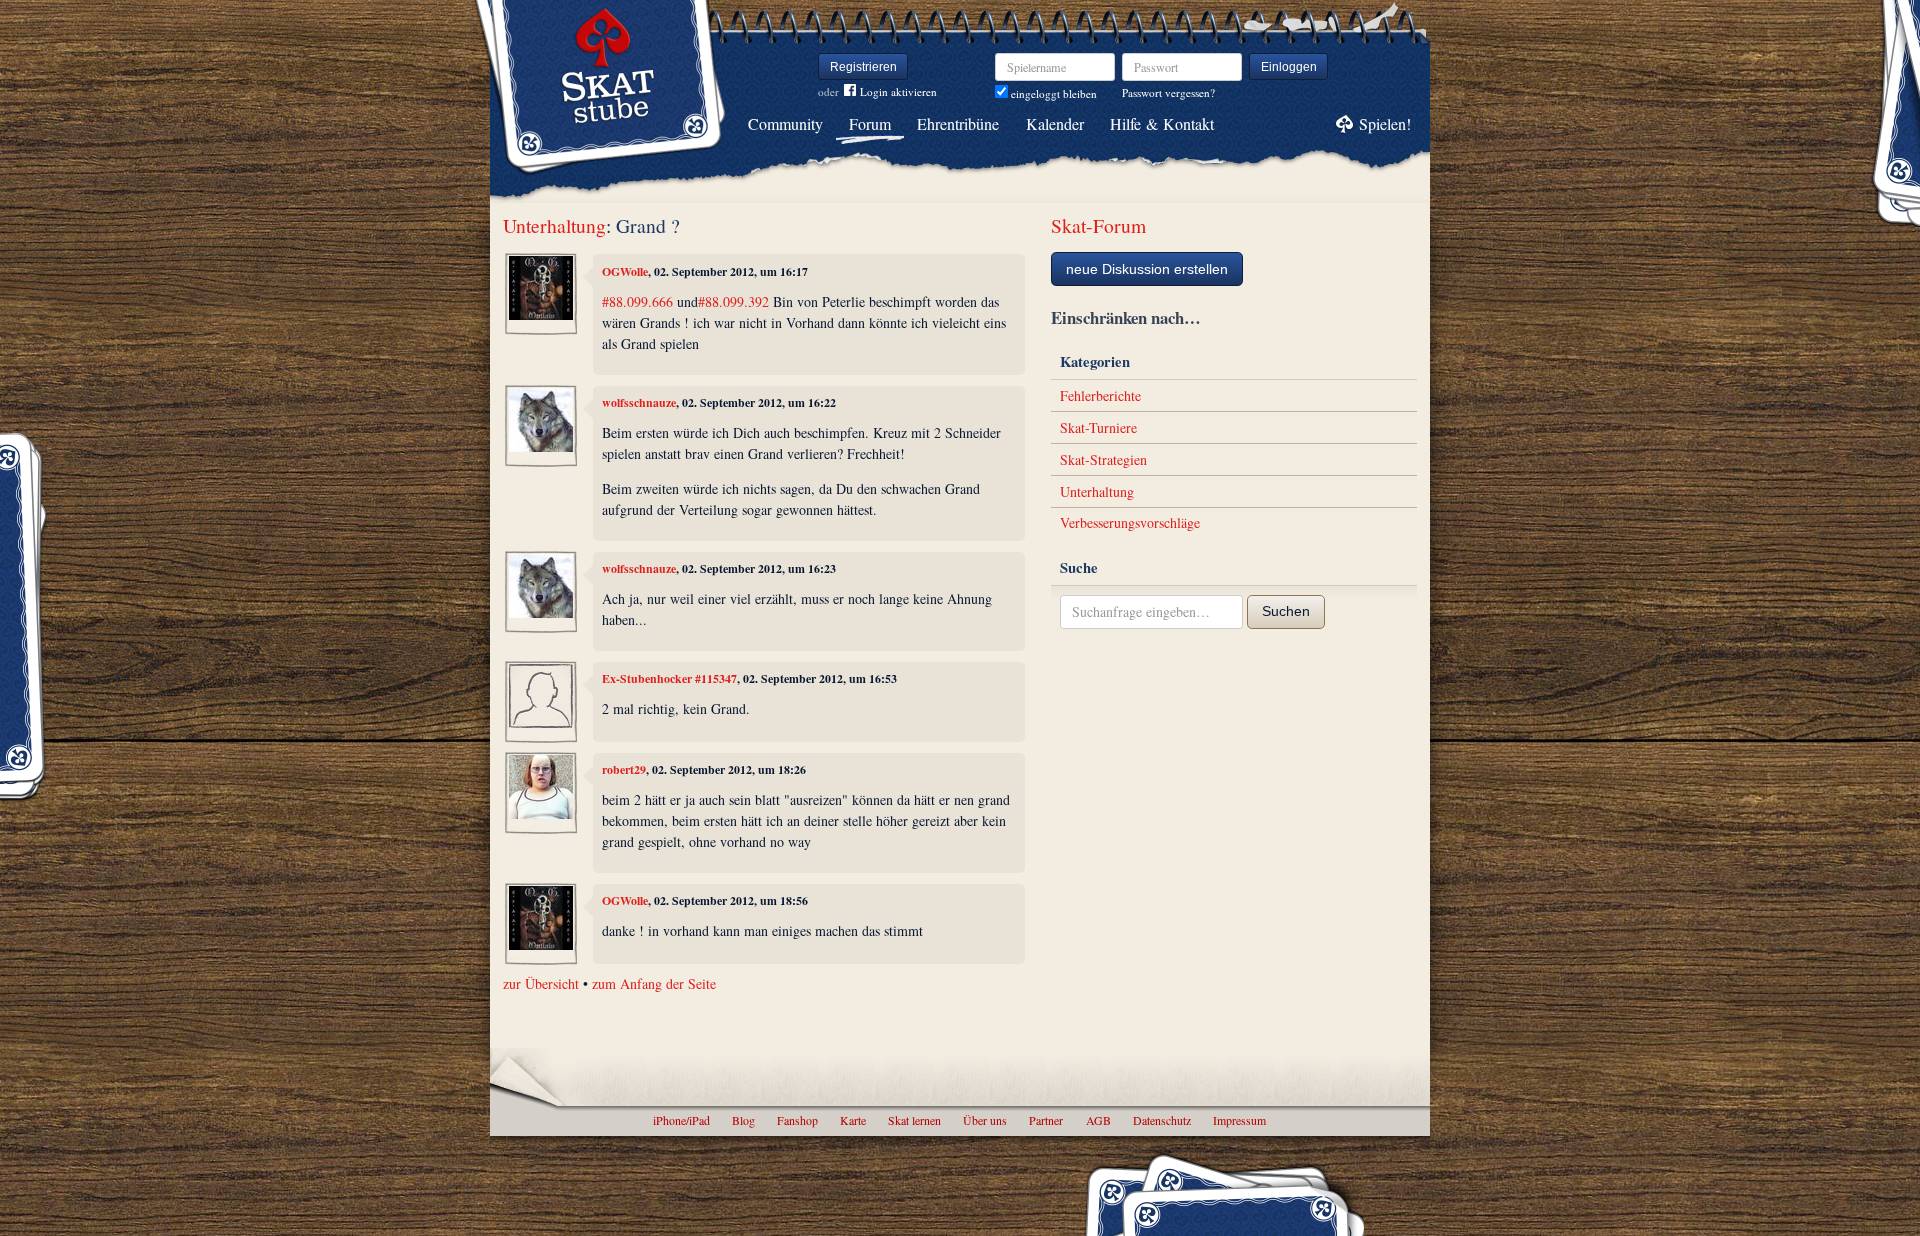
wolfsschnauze (639, 402)
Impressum (1239, 1120)
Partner (1046, 1120)
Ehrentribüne (958, 123)
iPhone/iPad (681, 1120)
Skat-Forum (1098, 225)
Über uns (985, 1120)
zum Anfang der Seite (654, 983)
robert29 (624, 769)
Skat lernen (914, 1120)
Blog (743, 1120)
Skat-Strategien (1103, 459)
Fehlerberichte (1100, 395)
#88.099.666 (637, 301)
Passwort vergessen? (1168, 92)
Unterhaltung (554, 225)
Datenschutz (1162, 1120)
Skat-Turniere (1098, 427)
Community (785, 123)
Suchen (1286, 611)
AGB (1098, 1120)
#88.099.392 (733, 301)
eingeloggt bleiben (1052, 93)
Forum (870, 123)
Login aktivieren (898, 91)
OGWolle (625, 271)
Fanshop (797, 1120)
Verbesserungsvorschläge (1130, 522)
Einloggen (1289, 67)
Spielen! (1385, 123)
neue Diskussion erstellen (1147, 269)
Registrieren (863, 67)
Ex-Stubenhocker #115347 (669, 678)
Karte (853, 1120)
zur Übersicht (541, 983)
